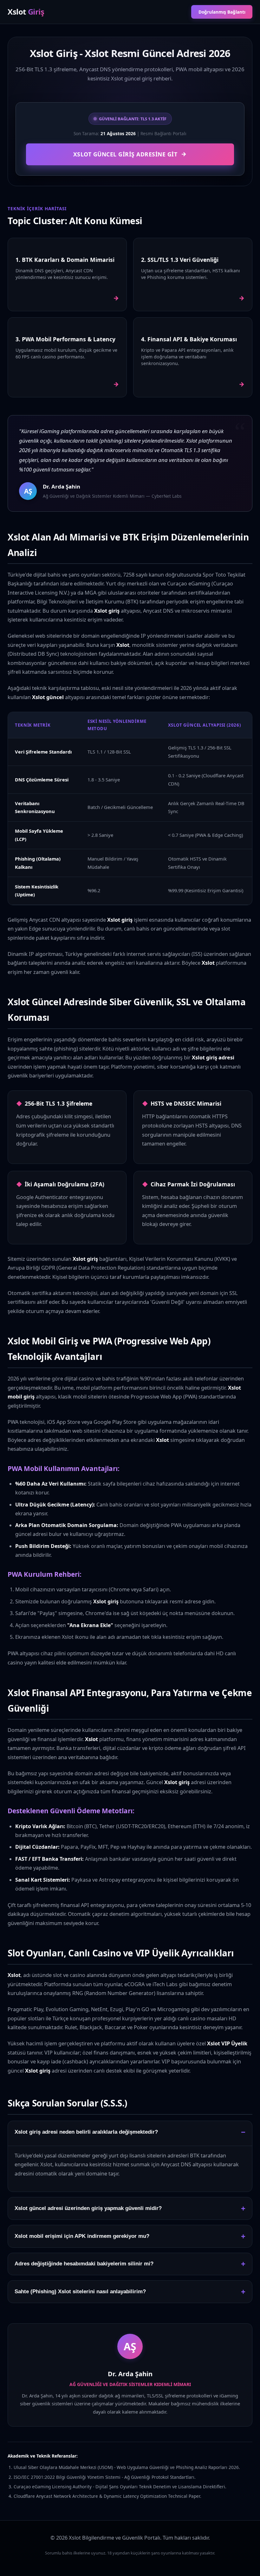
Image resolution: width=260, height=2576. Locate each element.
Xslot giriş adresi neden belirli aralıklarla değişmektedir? (86, 2132)
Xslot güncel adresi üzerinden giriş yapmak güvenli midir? (88, 2208)
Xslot (26, 12)
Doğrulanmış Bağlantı (222, 12)
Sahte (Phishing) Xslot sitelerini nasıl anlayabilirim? (80, 2292)
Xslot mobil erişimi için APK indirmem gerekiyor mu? (82, 2236)
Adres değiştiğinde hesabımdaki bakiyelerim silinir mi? (84, 2264)
